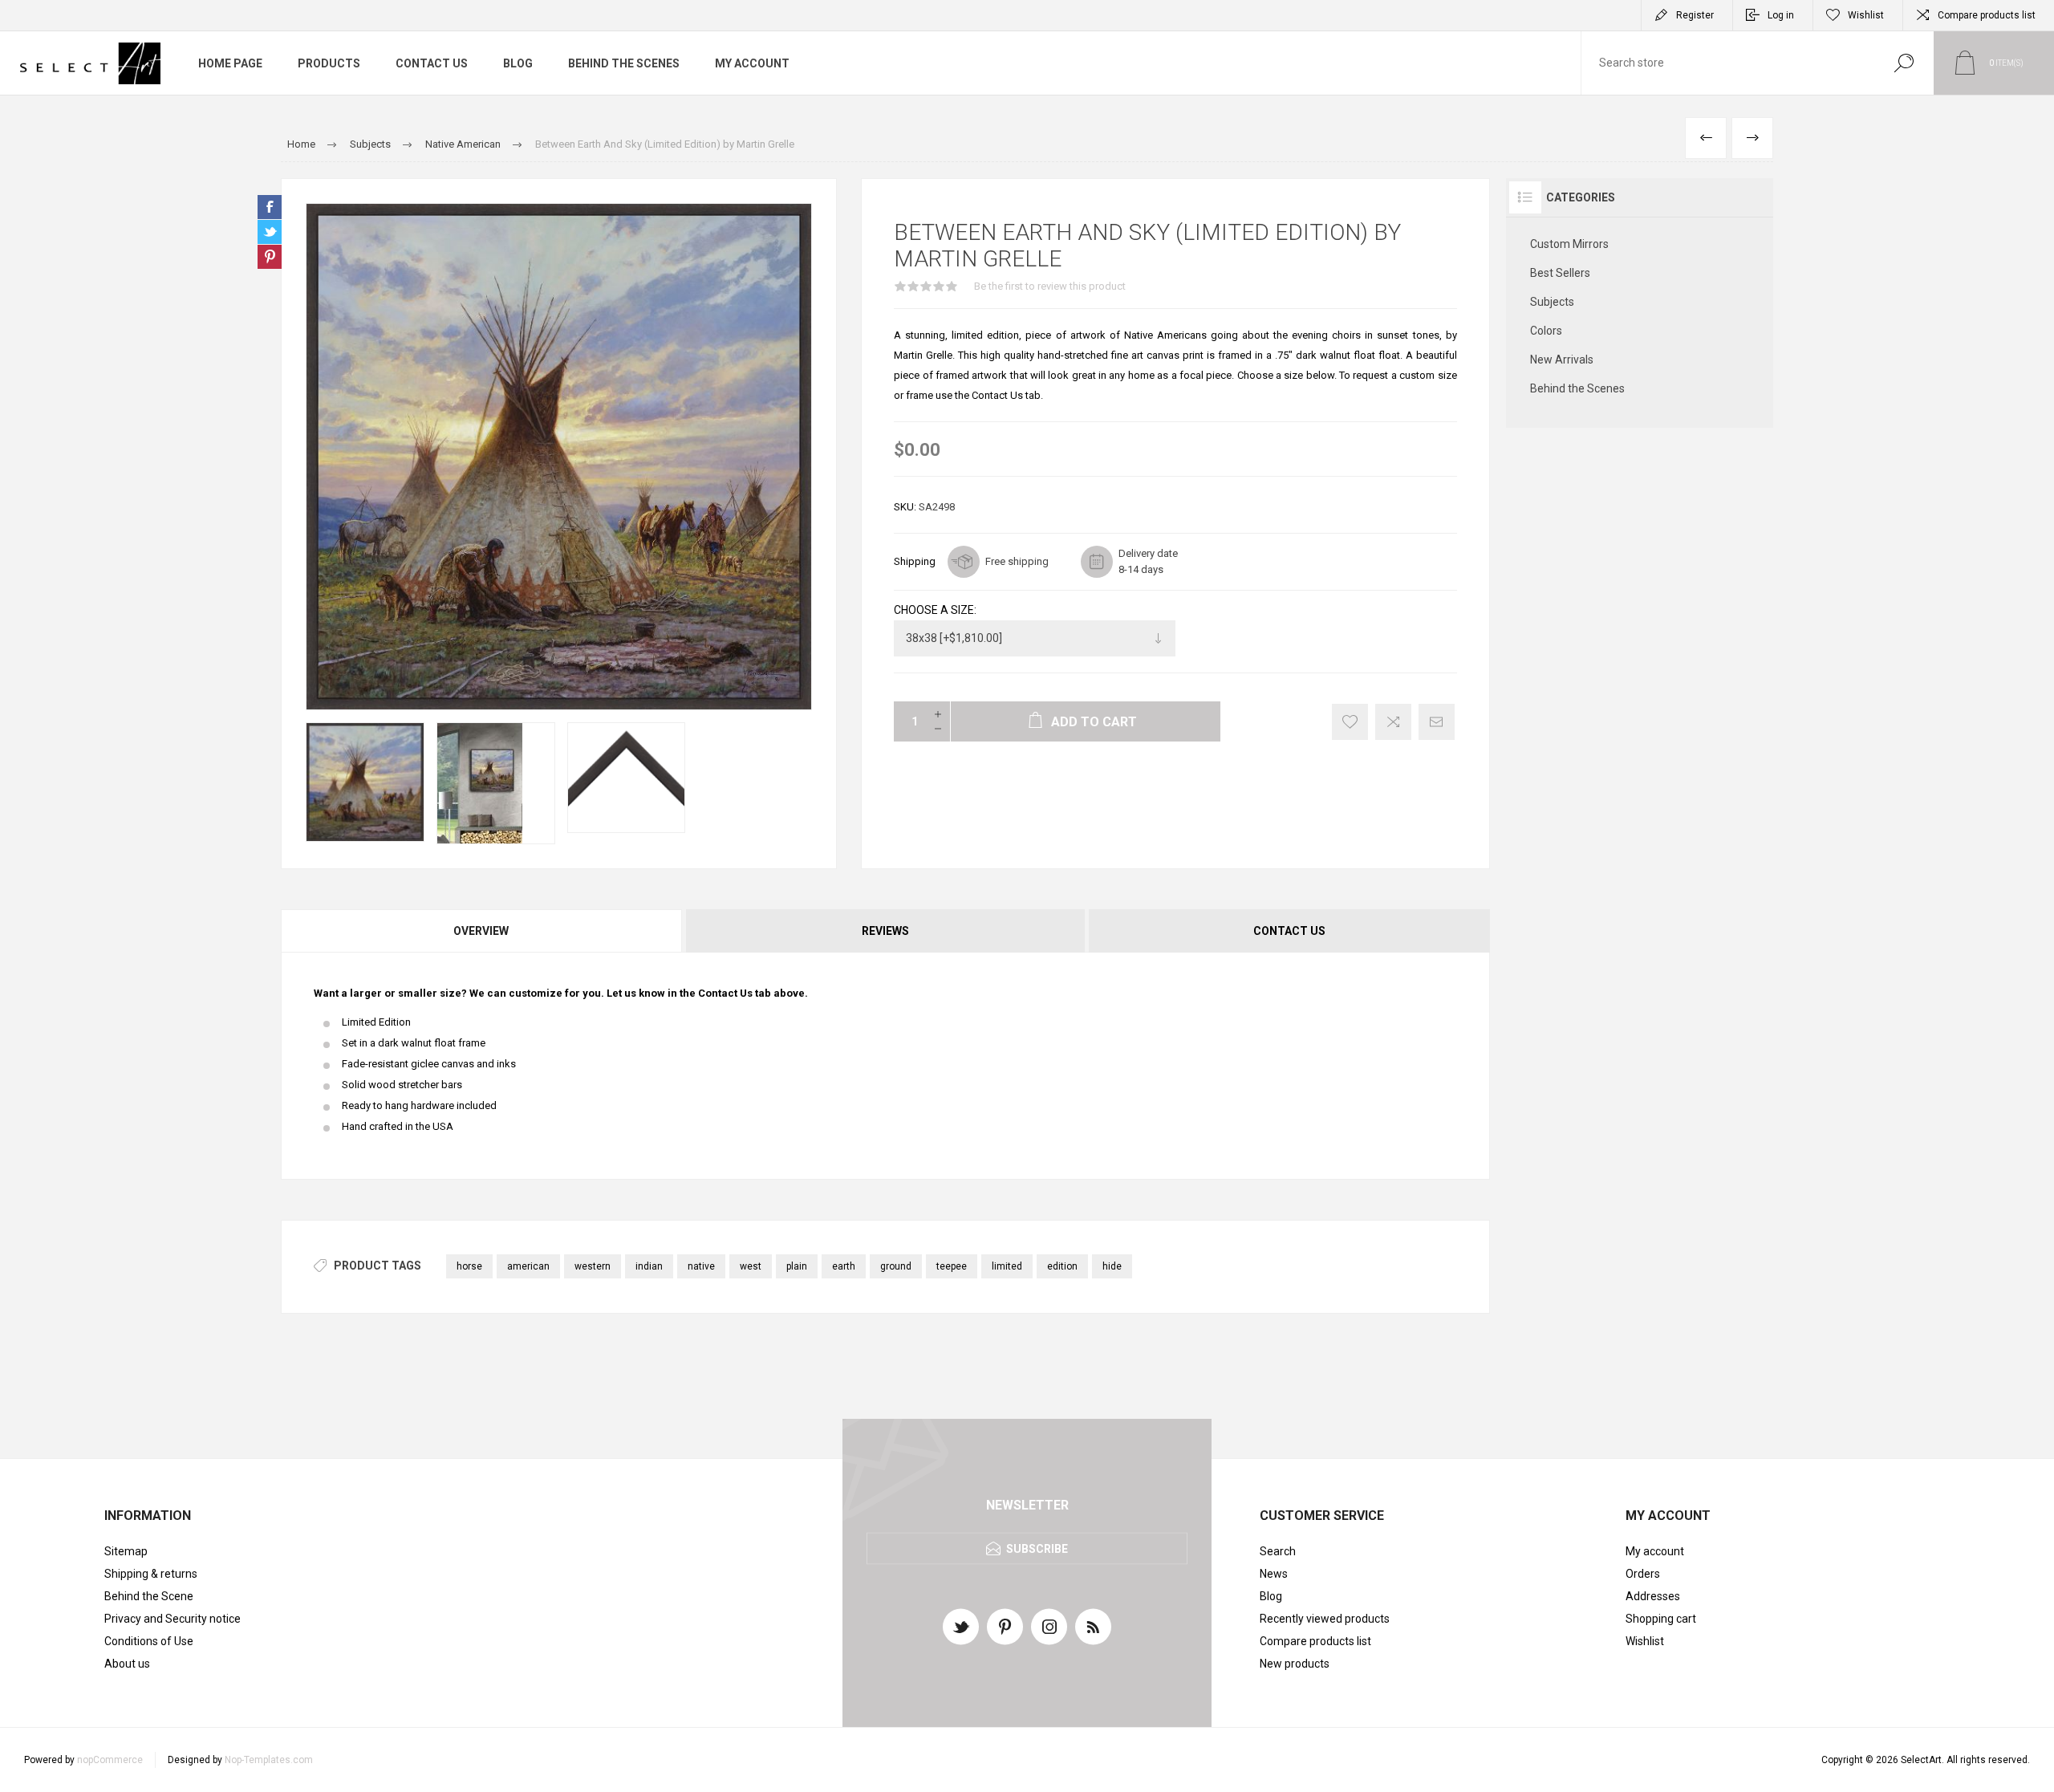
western (593, 1266)
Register (1695, 15)
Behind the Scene (149, 1596)
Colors (1546, 331)
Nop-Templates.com (269, 1760)
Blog (1271, 1596)
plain (797, 1266)
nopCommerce (110, 1760)
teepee (952, 1266)
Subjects (1552, 302)
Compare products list (1987, 15)
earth (844, 1266)
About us (127, 1664)
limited (1007, 1266)
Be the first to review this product (1050, 286)
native (701, 1266)
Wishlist (1645, 1641)
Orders (1643, 1574)
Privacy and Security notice (173, 1619)
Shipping (915, 561)
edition (1062, 1266)
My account (1655, 1551)
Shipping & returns (151, 1574)
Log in (1781, 15)
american (528, 1266)
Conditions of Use (149, 1641)
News (1274, 1574)
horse (469, 1266)
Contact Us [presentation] (1289, 931)
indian (649, 1266)
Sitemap (126, 1551)
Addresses (1653, 1596)
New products (1295, 1664)
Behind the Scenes (1577, 388)
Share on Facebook (270, 207)
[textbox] (1727, 63)
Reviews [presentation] (885, 931)
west (751, 1266)
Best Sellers (1560, 273)
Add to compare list (1393, 722)
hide (1112, 1266)
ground (896, 1266)
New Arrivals (1562, 360)
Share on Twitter (270, 232)
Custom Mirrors (1569, 244)
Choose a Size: (935, 610)
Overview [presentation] (481, 931)
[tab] (482, 931)
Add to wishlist (1350, 722)
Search (1904, 63)
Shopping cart (1661, 1619)
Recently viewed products (1325, 1619)
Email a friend (1437, 722)
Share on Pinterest (270, 257)
